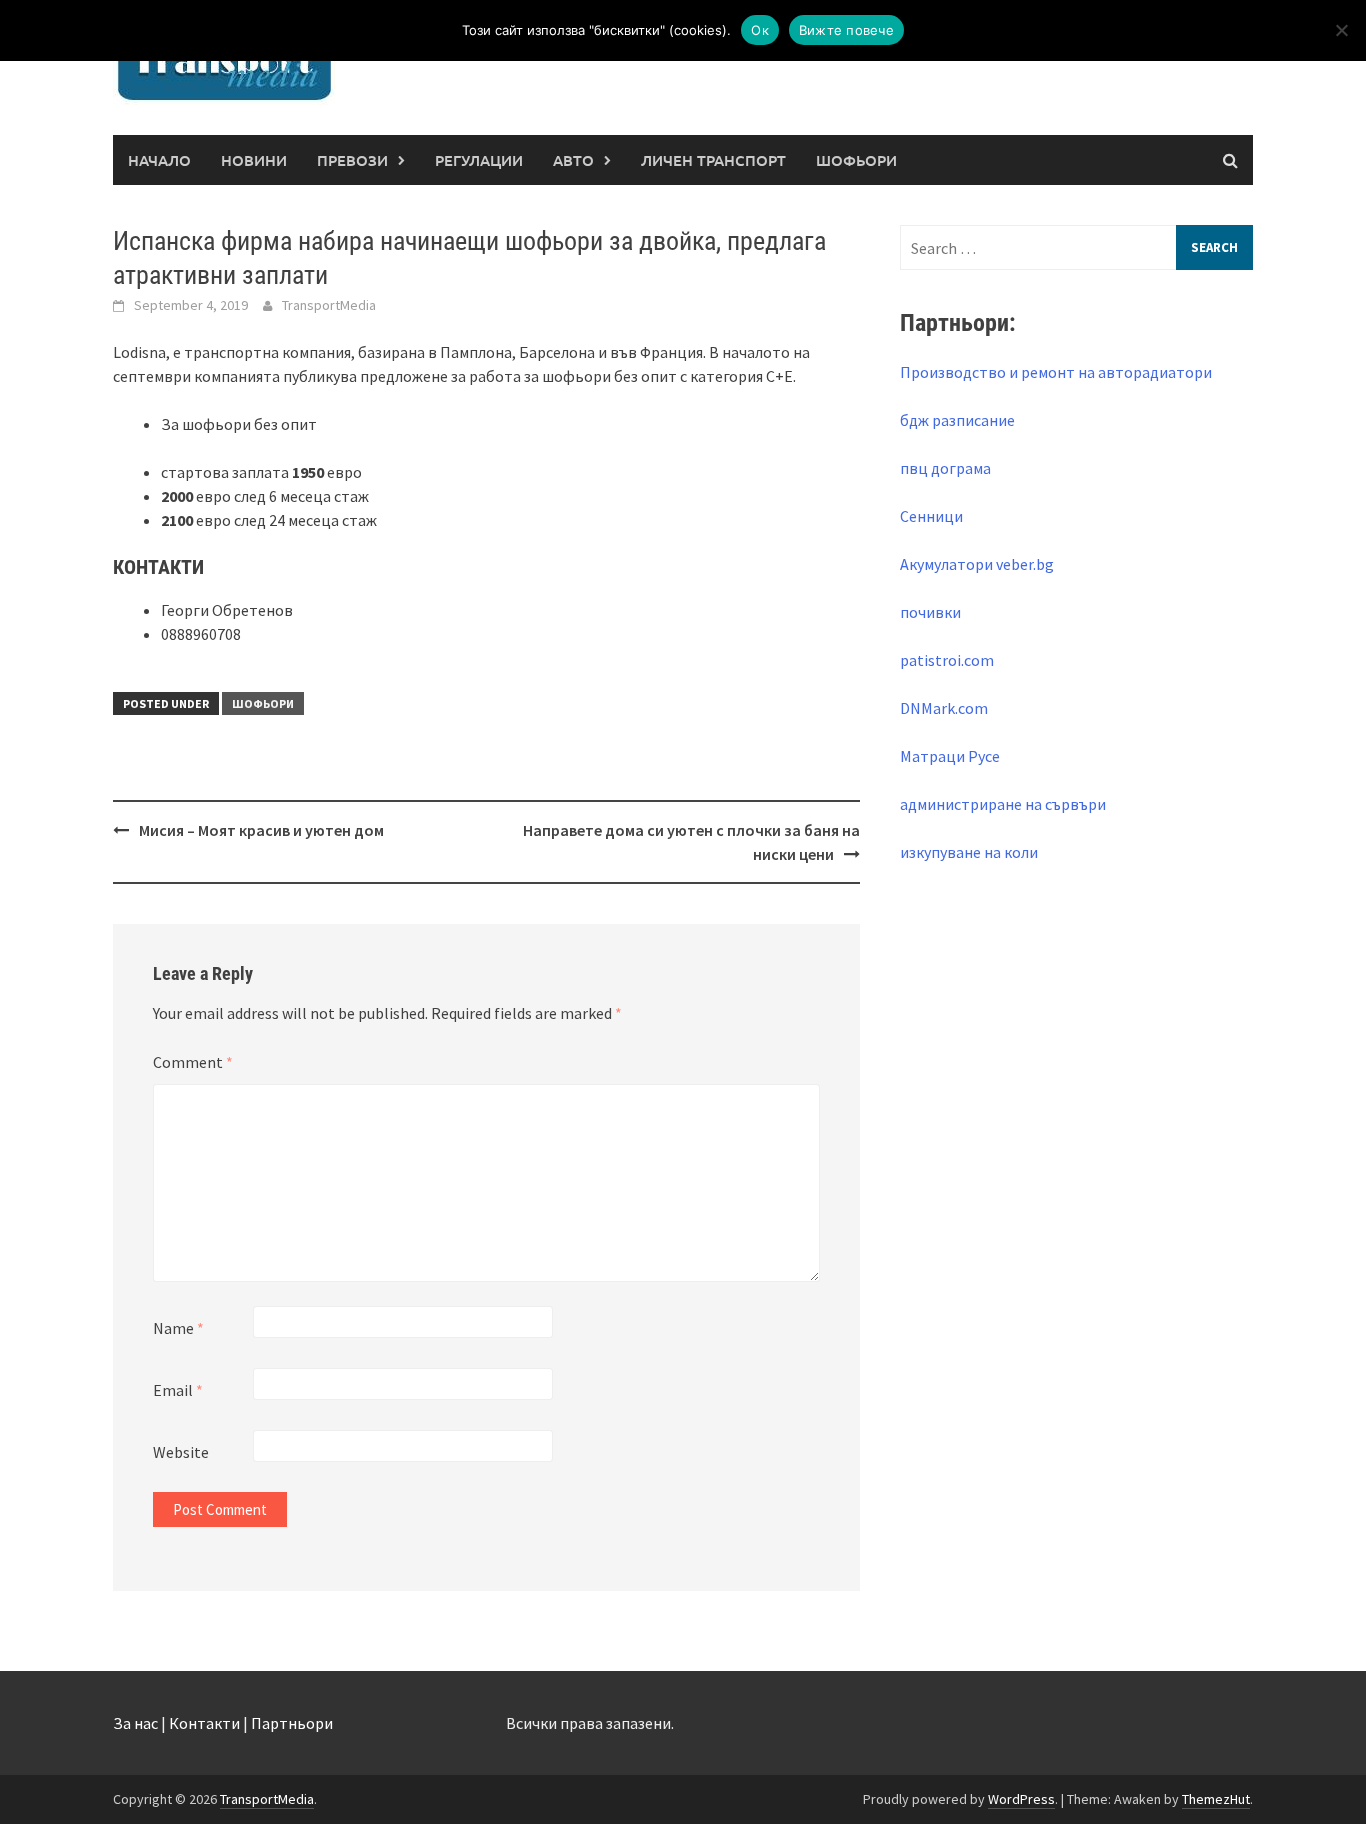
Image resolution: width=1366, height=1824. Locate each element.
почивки (930, 612)
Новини (254, 160)
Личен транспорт (713, 160)
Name (178, 1328)
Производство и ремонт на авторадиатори (1056, 372)
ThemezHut (1216, 1799)
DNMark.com (944, 708)
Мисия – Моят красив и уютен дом (261, 830)
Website (181, 1452)
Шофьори (856, 160)
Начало (159, 160)
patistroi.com (947, 660)
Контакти (204, 1723)
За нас (135, 1723)
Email (178, 1390)
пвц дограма (945, 468)
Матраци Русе (950, 756)
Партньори (292, 1723)
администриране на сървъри (1003, 804)
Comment (193, 1062)
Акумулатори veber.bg (977, 564)
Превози (352, 160)
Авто (573, 160)
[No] (1341, 30)
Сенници (931, 516)
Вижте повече (846, 30)
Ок (760, 30)
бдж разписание (957, 420)
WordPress (1021, 1799)
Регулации (479, 160)
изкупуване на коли (969, 852)
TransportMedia (329, 305)
